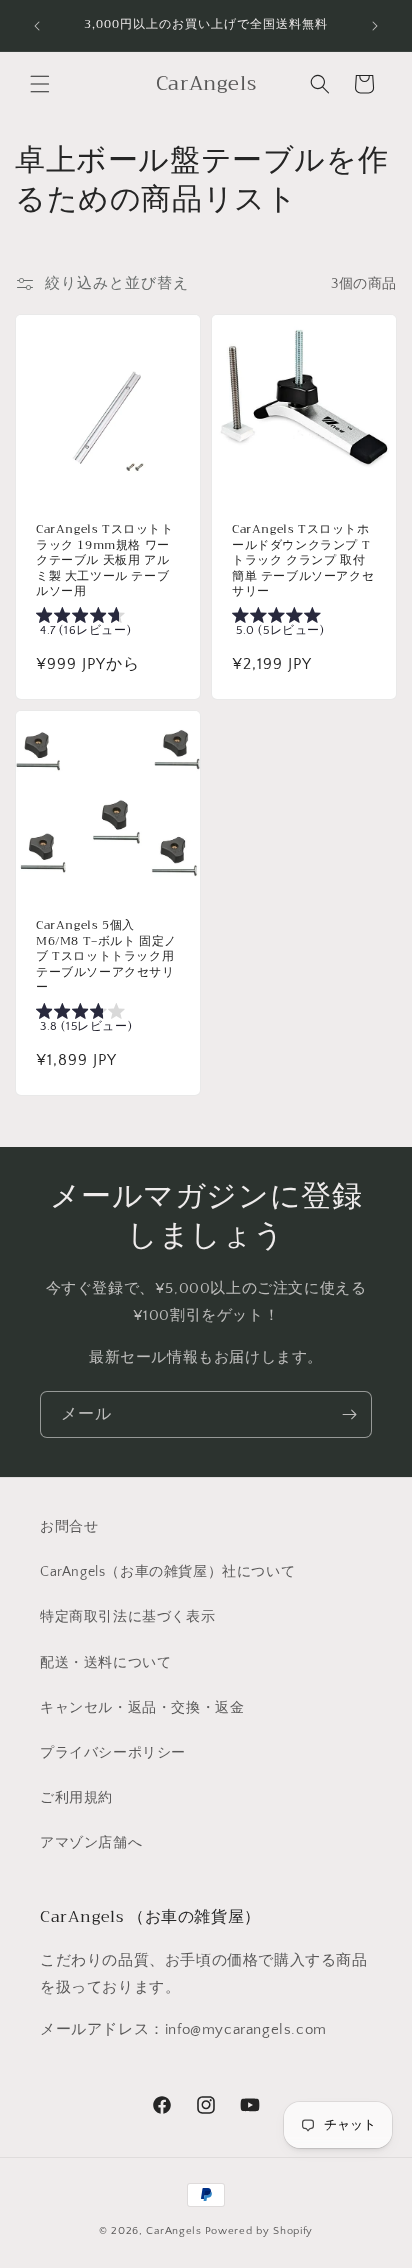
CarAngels (173, 2231)
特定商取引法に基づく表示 (127, 1617)
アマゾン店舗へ (91, 1843)
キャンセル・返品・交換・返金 (142, 1708)
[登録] (349, 1414)
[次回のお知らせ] (375, 26)
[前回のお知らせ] (37, 26)
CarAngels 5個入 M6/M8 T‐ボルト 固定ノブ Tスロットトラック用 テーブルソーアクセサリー (106, 957)
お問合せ (69, 1527)
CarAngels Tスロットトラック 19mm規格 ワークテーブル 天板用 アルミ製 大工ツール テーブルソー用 (105, 561)
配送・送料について (105, 1663)
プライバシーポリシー (113, 1753)
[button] (40, 84)
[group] (108, 626)
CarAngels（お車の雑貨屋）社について (167, 1572)
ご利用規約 (76, 1798)
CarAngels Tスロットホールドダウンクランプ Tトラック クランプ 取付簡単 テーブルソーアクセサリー (303, 561)
